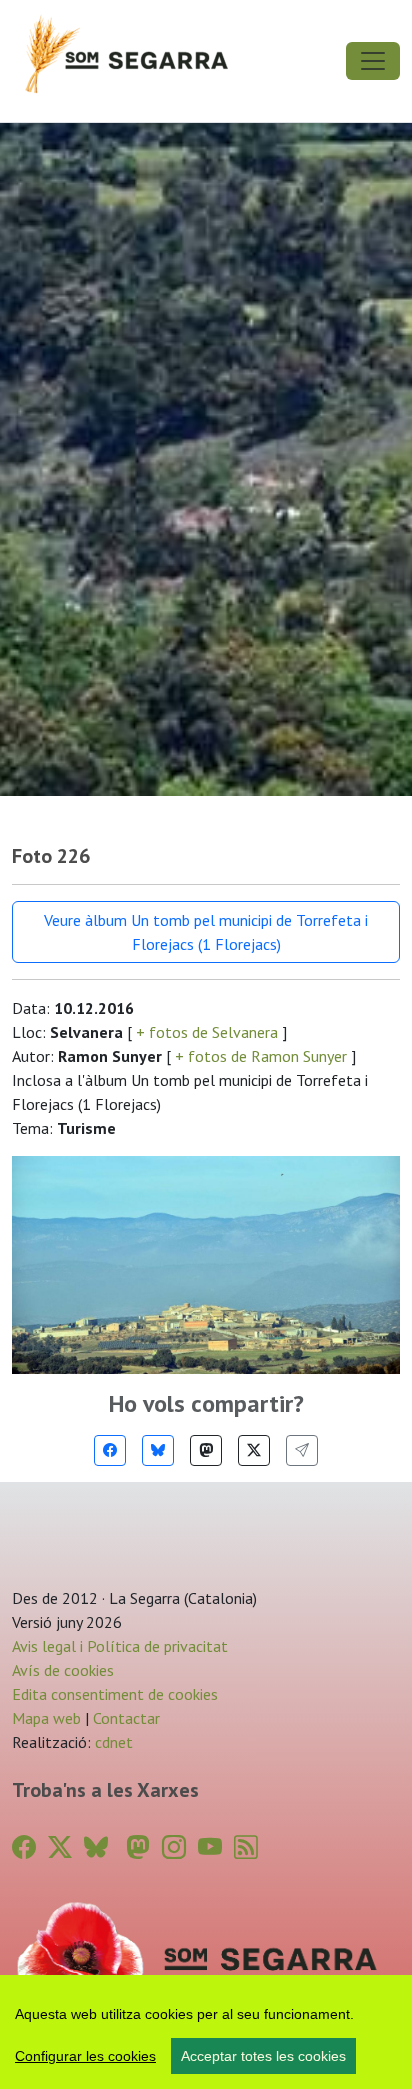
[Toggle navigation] (373, 61)
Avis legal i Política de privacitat (120, 1646)
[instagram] (174, 1847)
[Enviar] (302, 1450)
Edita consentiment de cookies (115, 1694)
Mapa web (46, 1718)
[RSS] (246, 1847)
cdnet (112, 1742)
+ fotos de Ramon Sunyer (261, 1056)
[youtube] (210, 1847)
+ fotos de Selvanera (207, 1032)
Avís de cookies (63, 1670)
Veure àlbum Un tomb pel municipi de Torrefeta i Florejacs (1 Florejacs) (206, 932)
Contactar (126, 1718)
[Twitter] (254, 1450)
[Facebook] (110, 1450)
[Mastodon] (206, 1450)
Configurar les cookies (85, 2056)
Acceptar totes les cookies (263, 2056)
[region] (206, 2032)
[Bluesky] (158, 1450)
